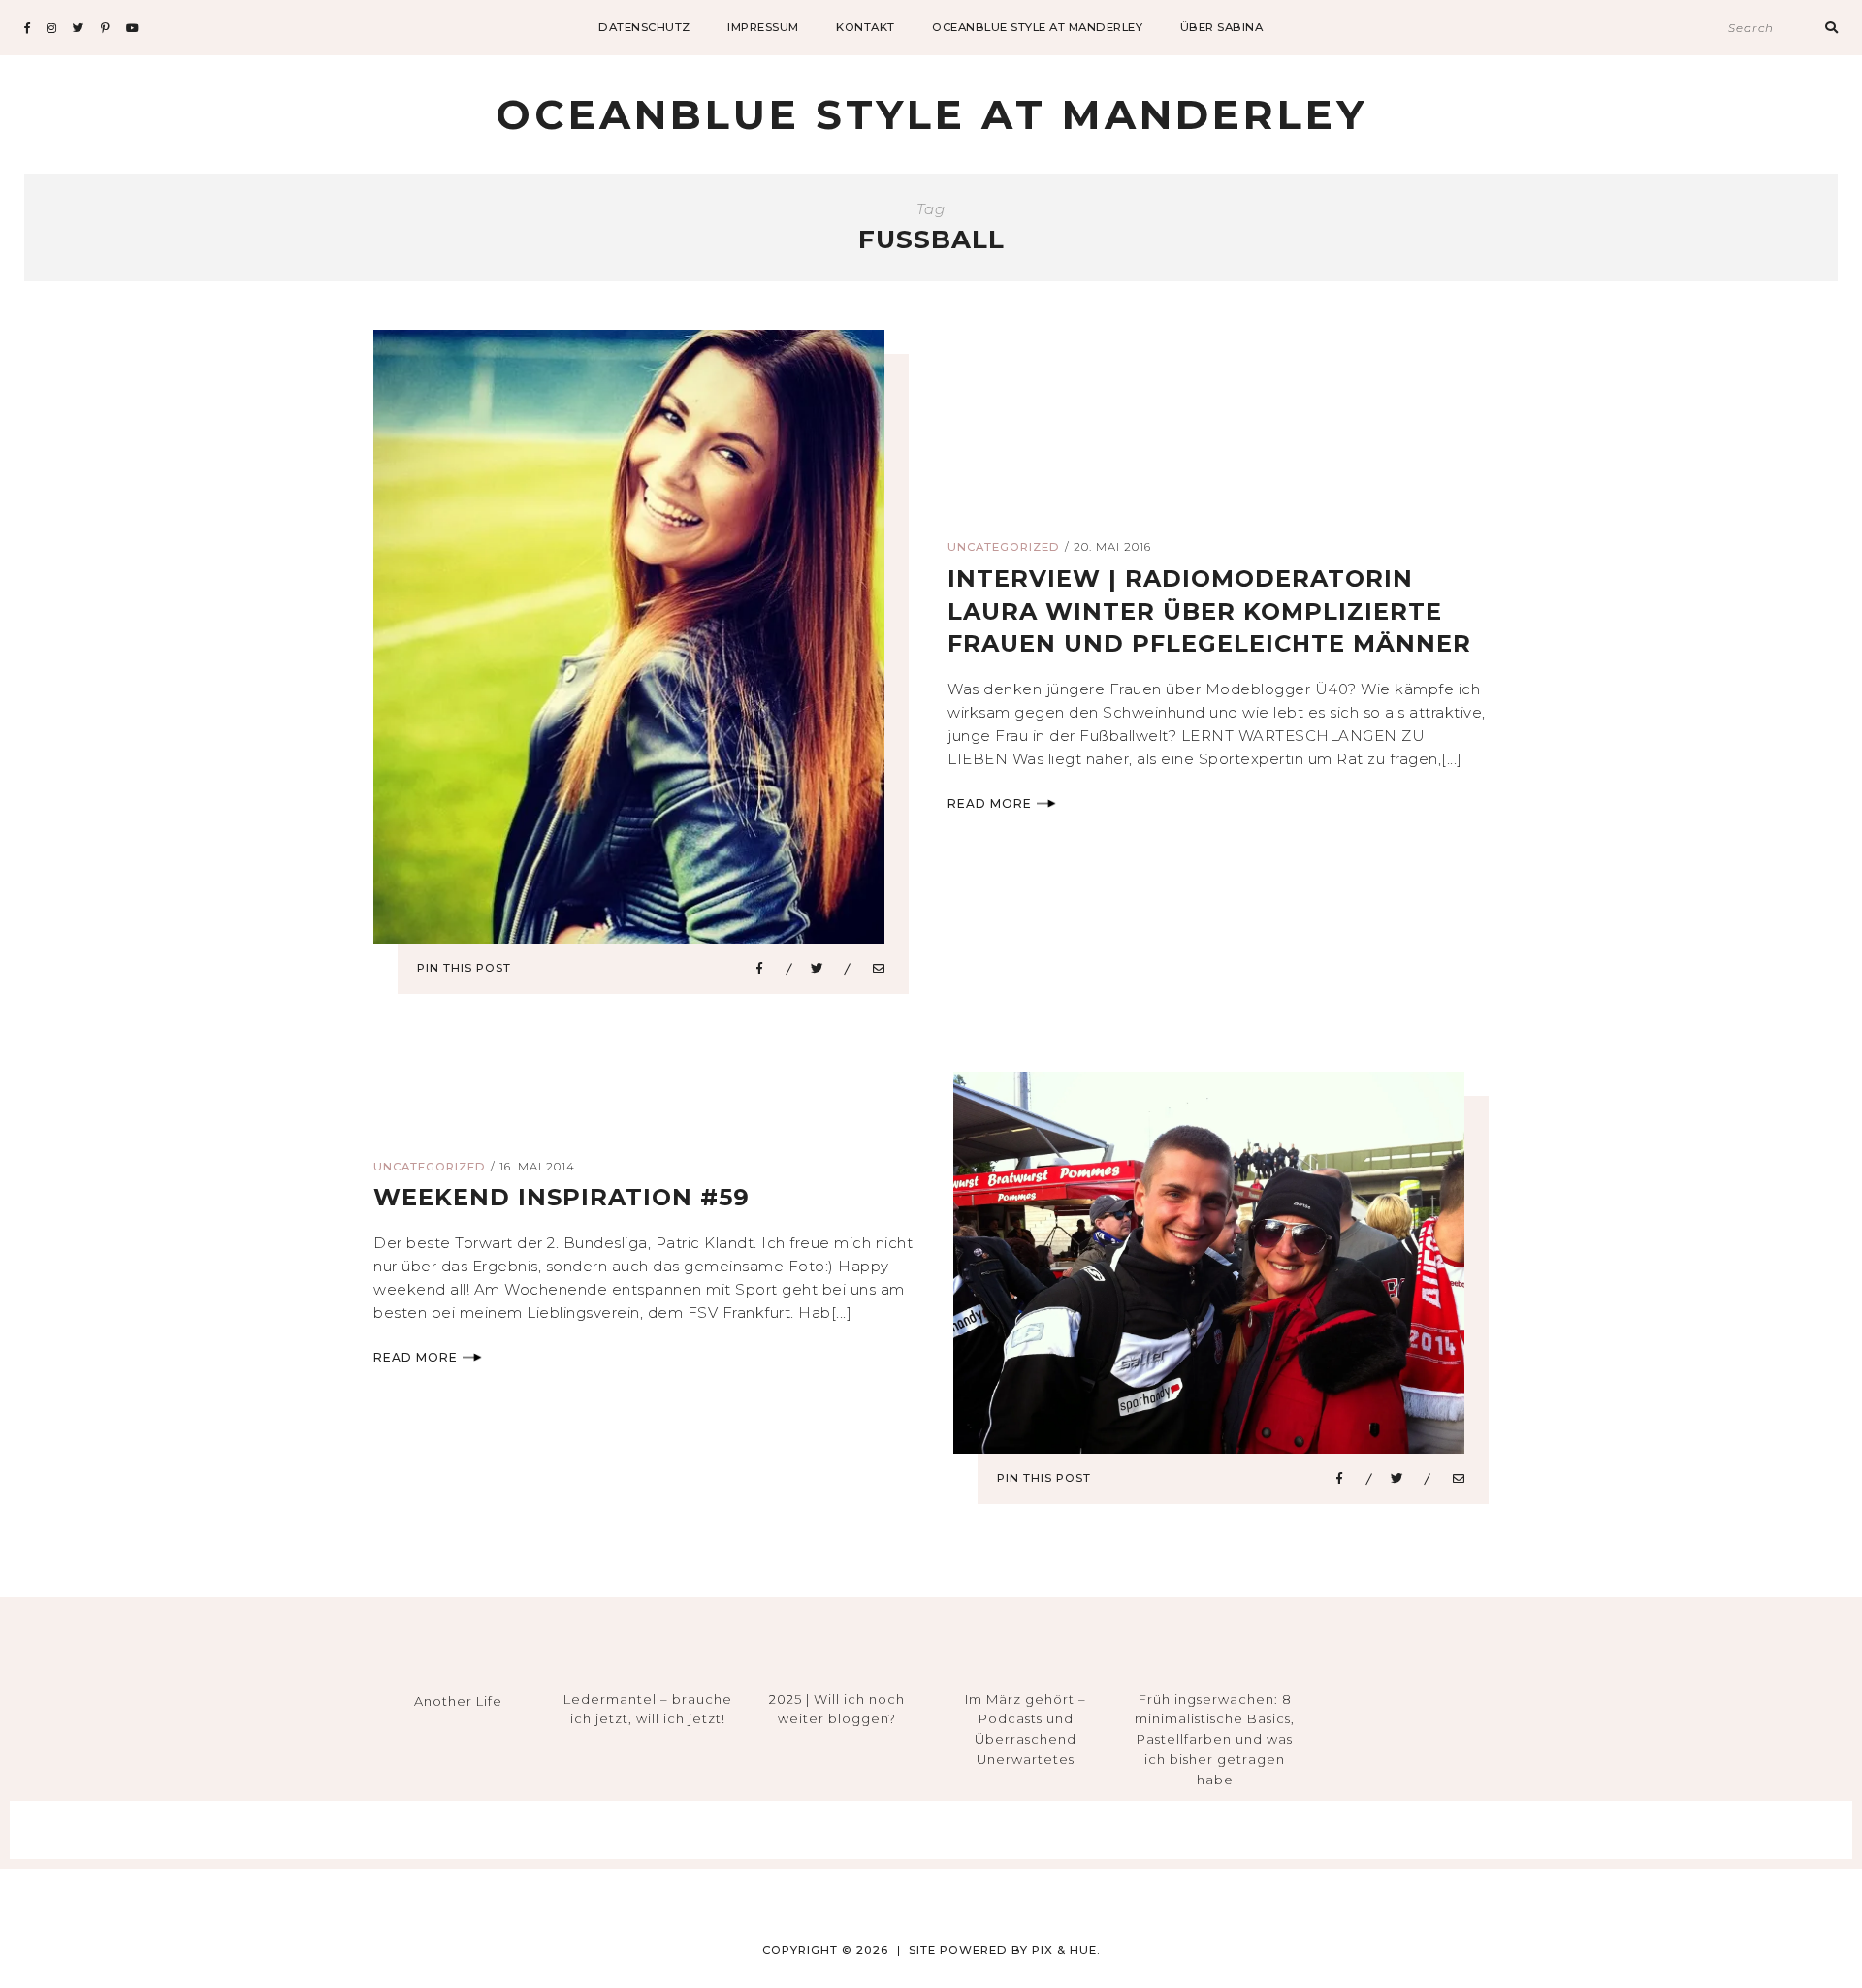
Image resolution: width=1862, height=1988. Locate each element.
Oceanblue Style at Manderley (1037, 27)
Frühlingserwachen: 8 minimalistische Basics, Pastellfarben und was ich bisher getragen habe (1215, 1739)
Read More (990, 803)
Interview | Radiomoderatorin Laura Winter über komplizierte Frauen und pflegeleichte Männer (1209, 611)
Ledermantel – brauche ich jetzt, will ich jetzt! (648, 1709)
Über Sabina (1222, 27)
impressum (763, 27)
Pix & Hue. (1066, 1950)
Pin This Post (464, 968)
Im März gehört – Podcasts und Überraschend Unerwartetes (1026, 1729)
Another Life (458, 1701)
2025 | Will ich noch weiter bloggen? (837, 1709)
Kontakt (866, 27)
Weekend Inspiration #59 (562, 1197)
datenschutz (644, 27)
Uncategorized (1004, 547)
